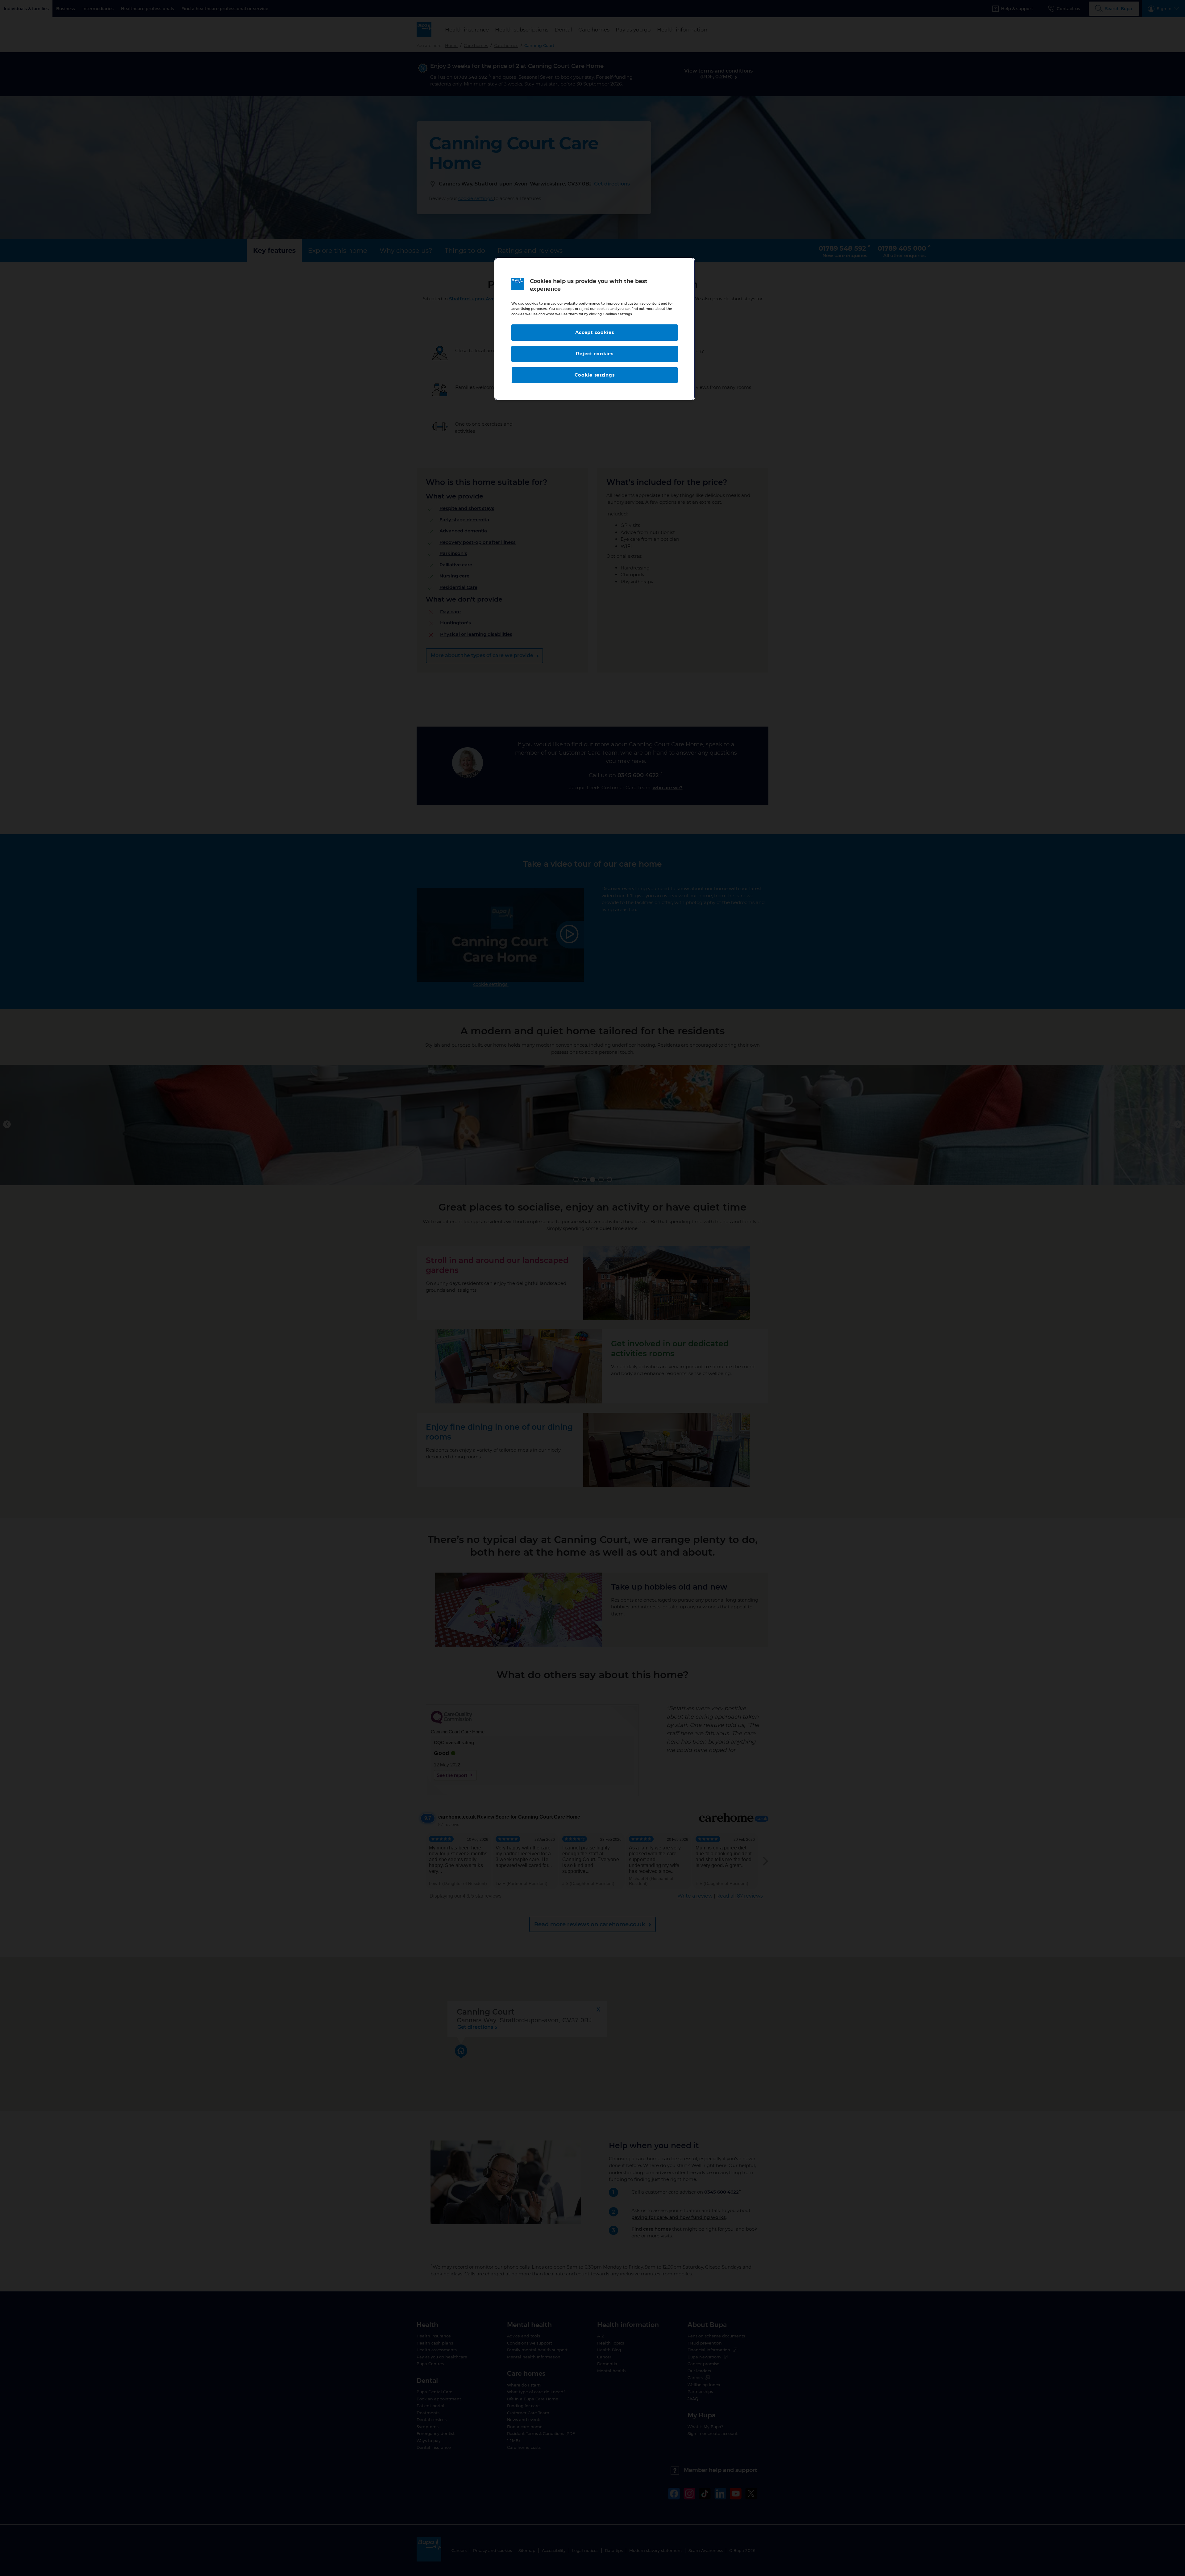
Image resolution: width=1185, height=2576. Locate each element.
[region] (595, 329)
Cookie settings (595, 375)
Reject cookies (595, 354)
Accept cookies (595, 333)
